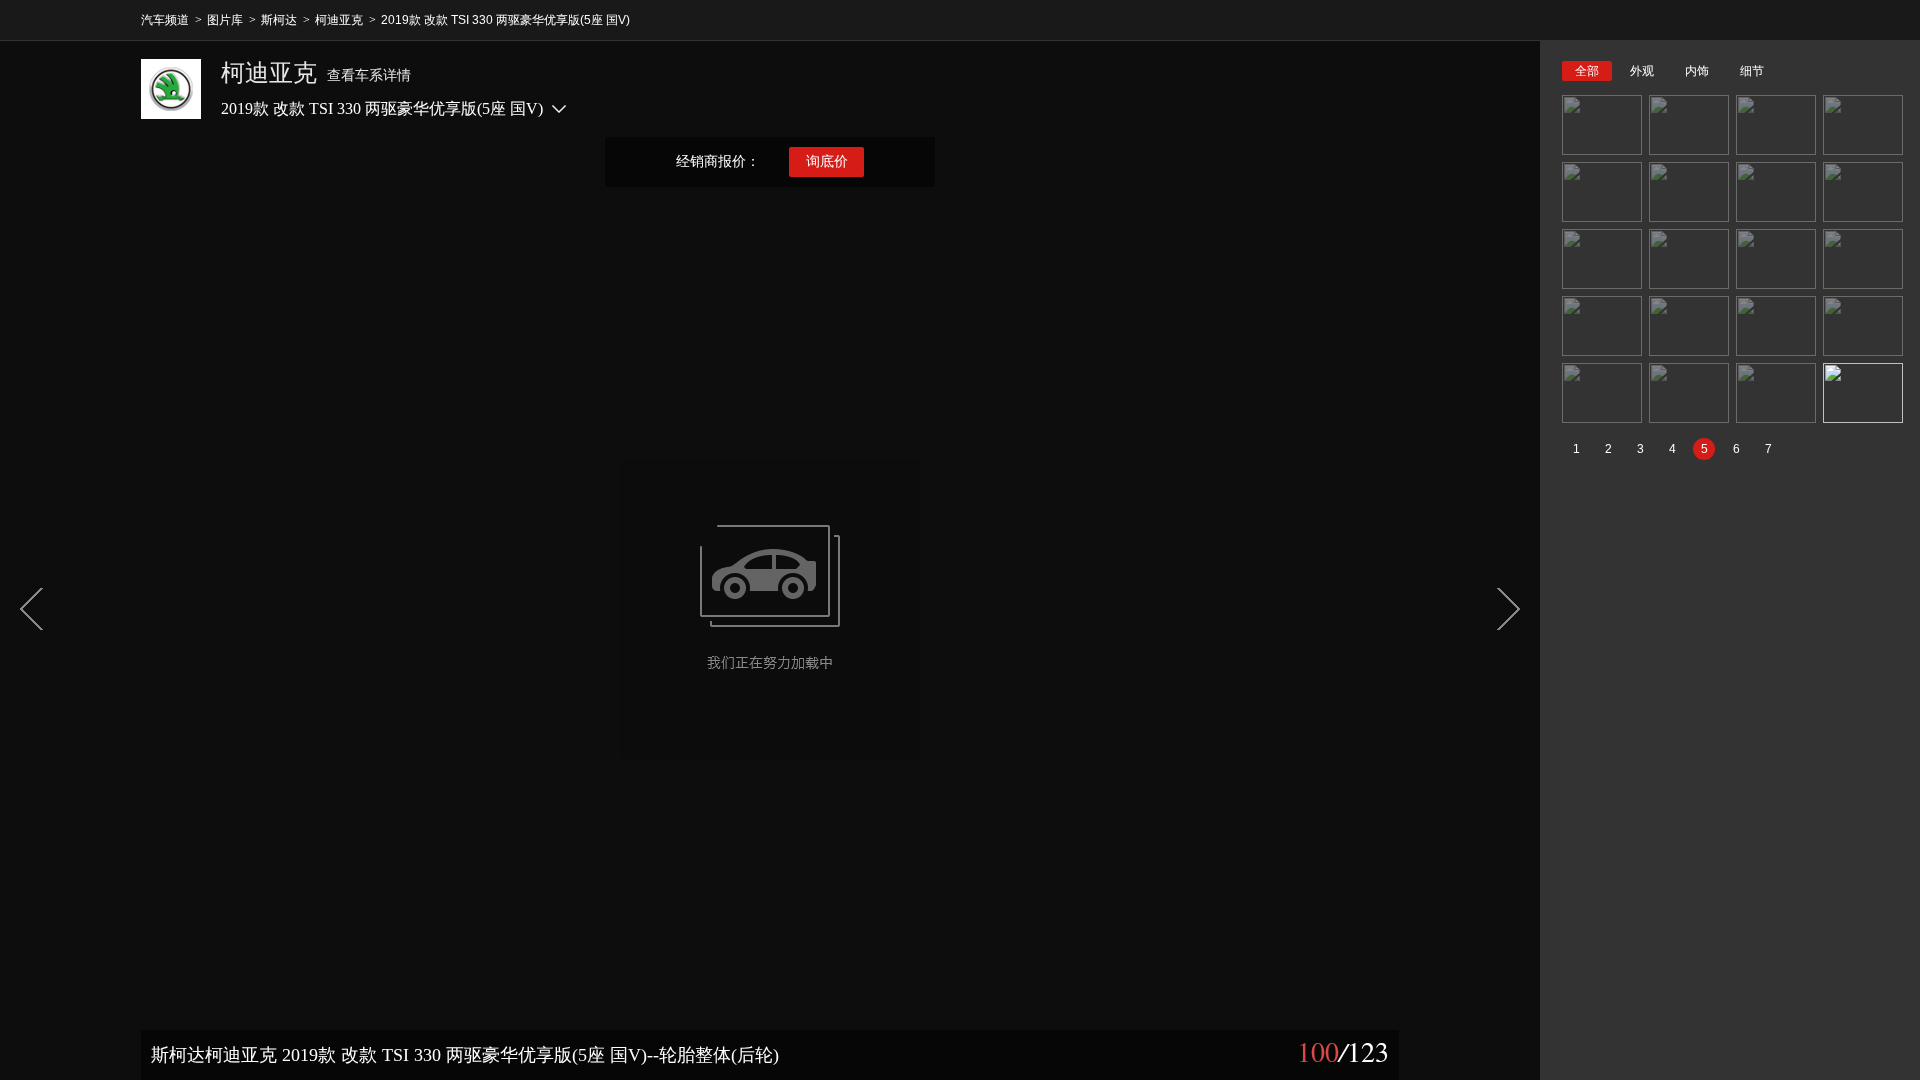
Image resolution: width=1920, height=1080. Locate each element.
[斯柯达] (171, 89)
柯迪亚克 (339, 20)
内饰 (1697, 71)
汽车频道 (165, 20)
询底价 (827, 161)
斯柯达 (279, 20)
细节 (1752, 71)
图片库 (225, 20)
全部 (1587, 71)
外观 (1642, 71)
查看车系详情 (369, 75)
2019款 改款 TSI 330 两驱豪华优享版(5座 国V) (505, 20)
